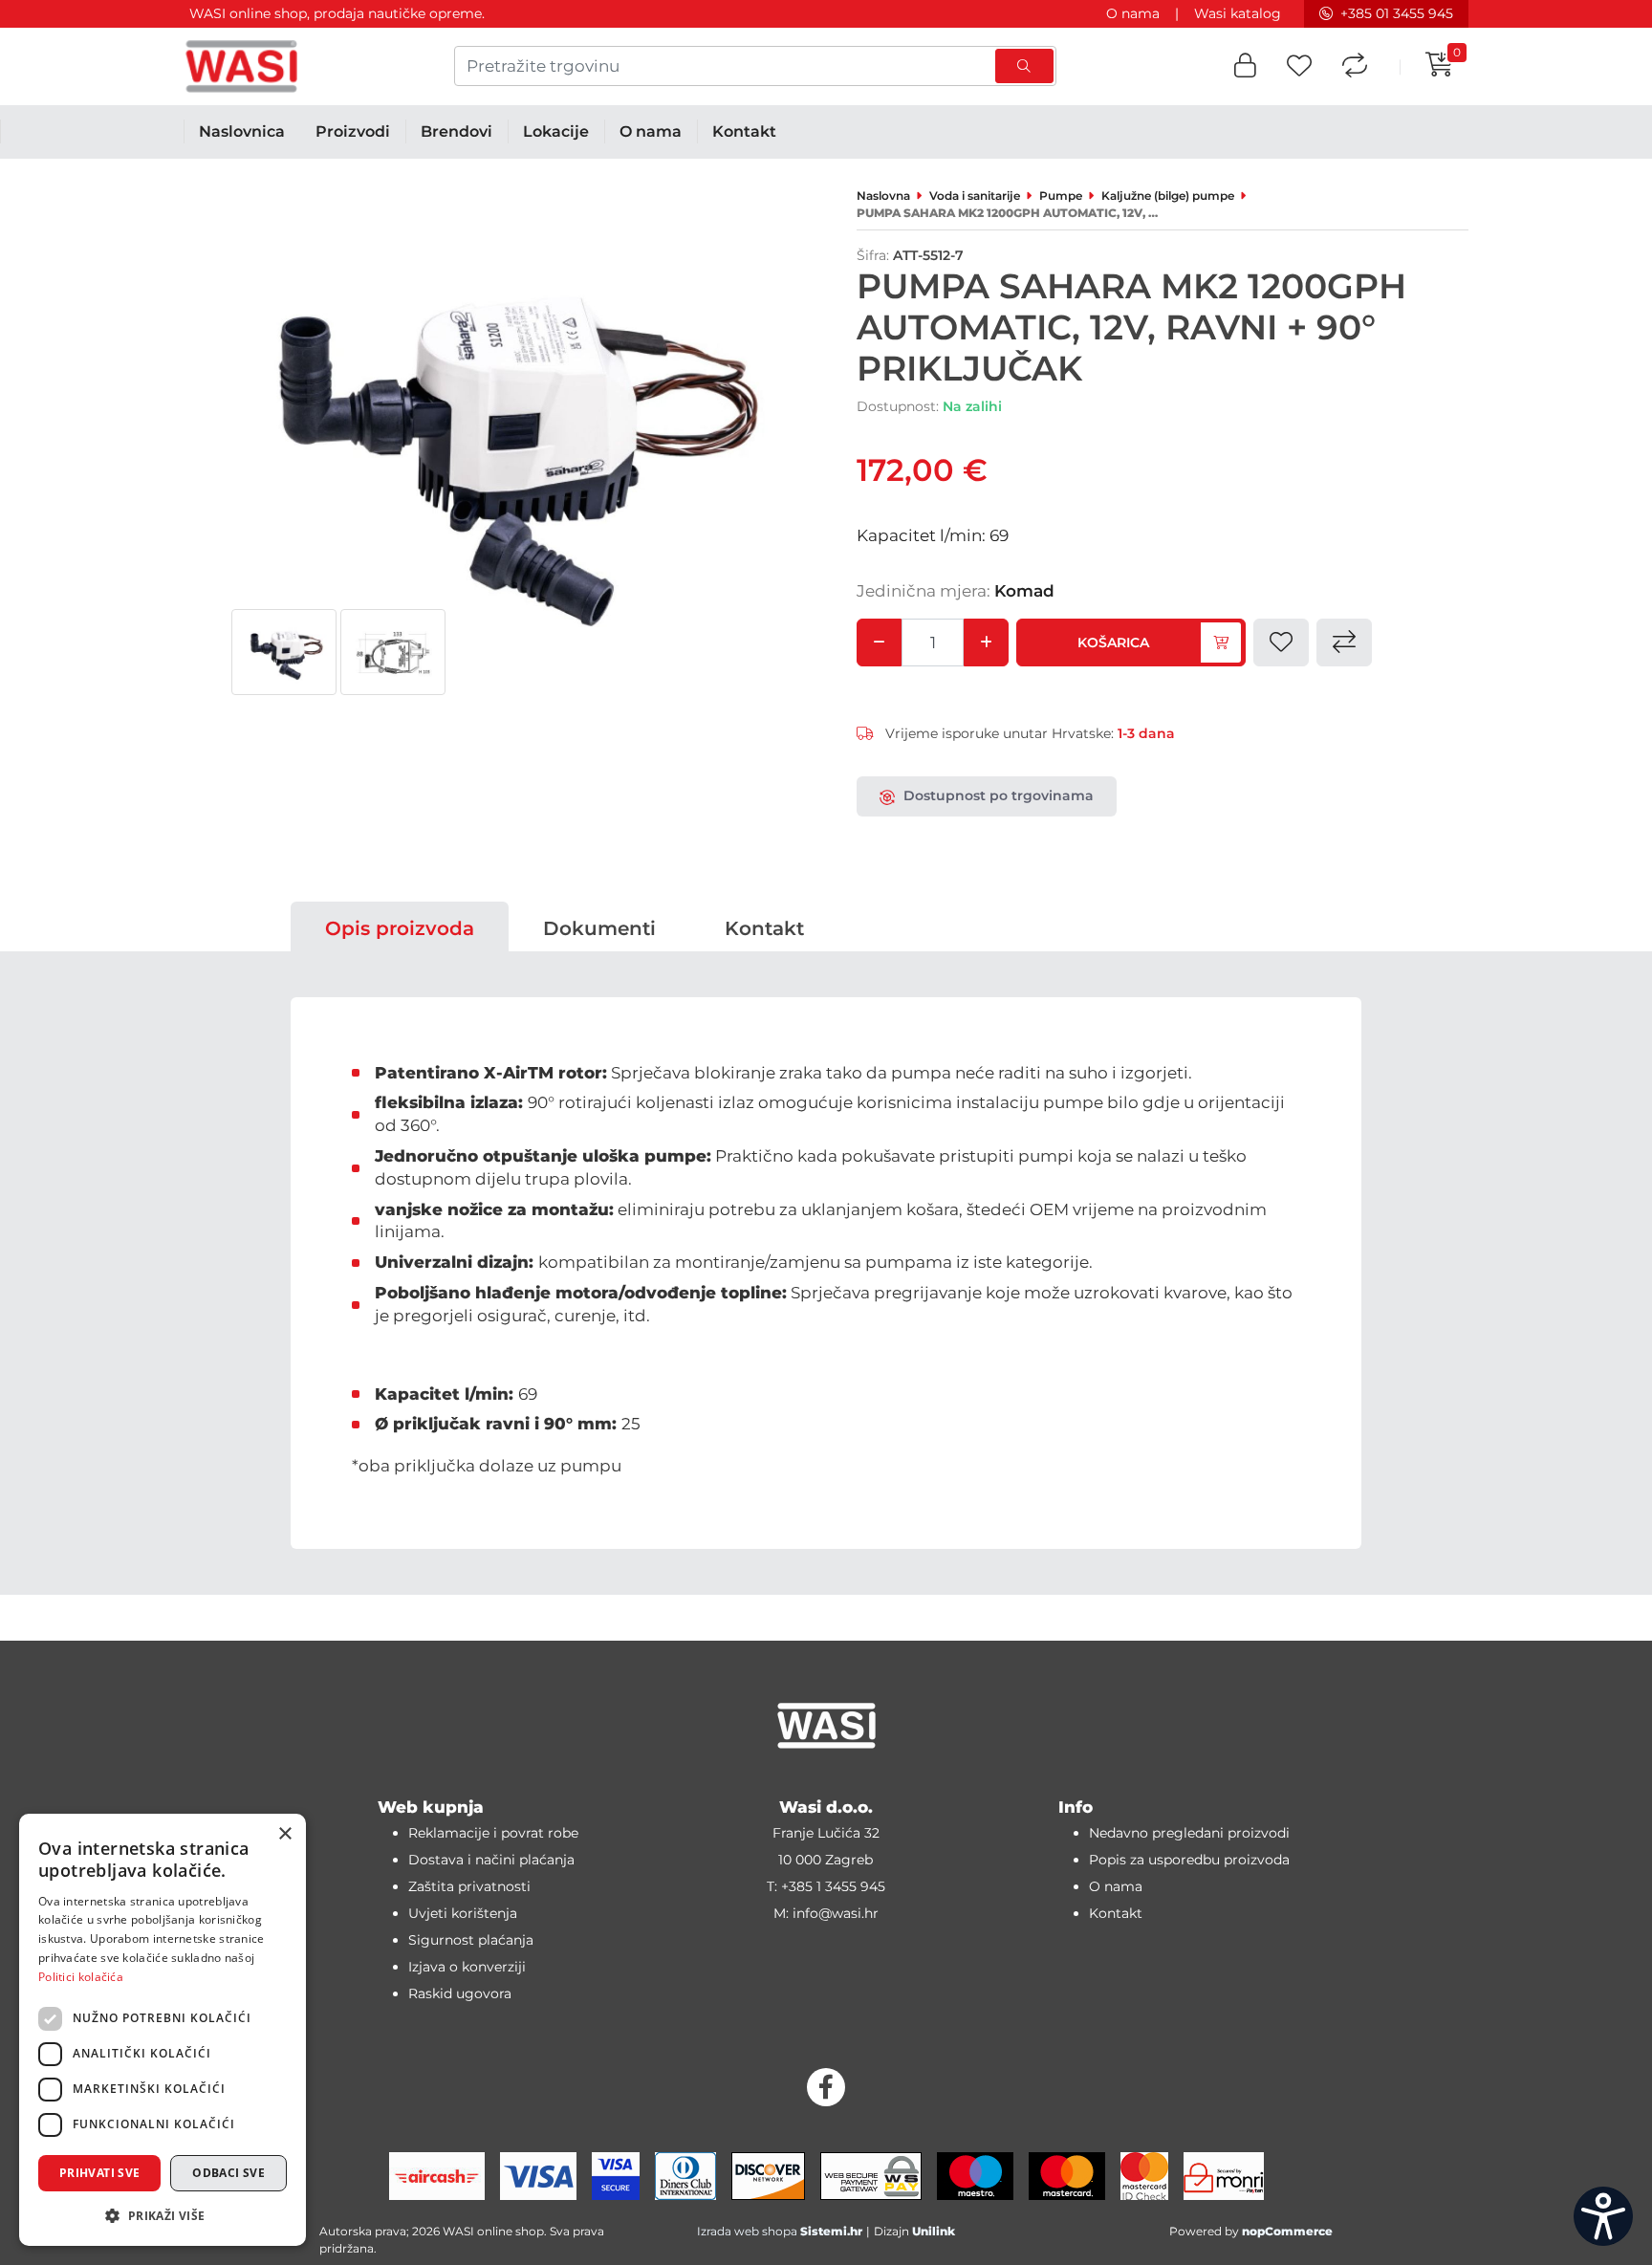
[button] (1245, 66)
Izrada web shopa (747, 2231)
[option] (284, 652)
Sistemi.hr (831, 2231)
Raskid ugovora (460, 1993)
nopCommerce (1287, 2231)
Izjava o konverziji (467, 1967)
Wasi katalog (1238, 13)
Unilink (934, 2231)
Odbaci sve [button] (228, 2173)
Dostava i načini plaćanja (491, 1860)
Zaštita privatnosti (469, 1886)
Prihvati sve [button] (100, 2173)
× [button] (284, 1834)
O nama (1133, 13)
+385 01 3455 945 (1397, 13)
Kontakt (764, 928)
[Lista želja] (1299, 66)
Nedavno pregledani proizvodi (1189, 1833)
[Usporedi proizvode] (1355, 66)
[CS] (1603, 2216)
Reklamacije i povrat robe (493, 1833)
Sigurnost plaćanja (471, 1940)
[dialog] (163, 2030)
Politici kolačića (81, 1977)
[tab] (400, 928)
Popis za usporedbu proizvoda (1189, 1860)
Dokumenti (599, 928)
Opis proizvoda (400, 928)
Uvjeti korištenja (463, 1913)
